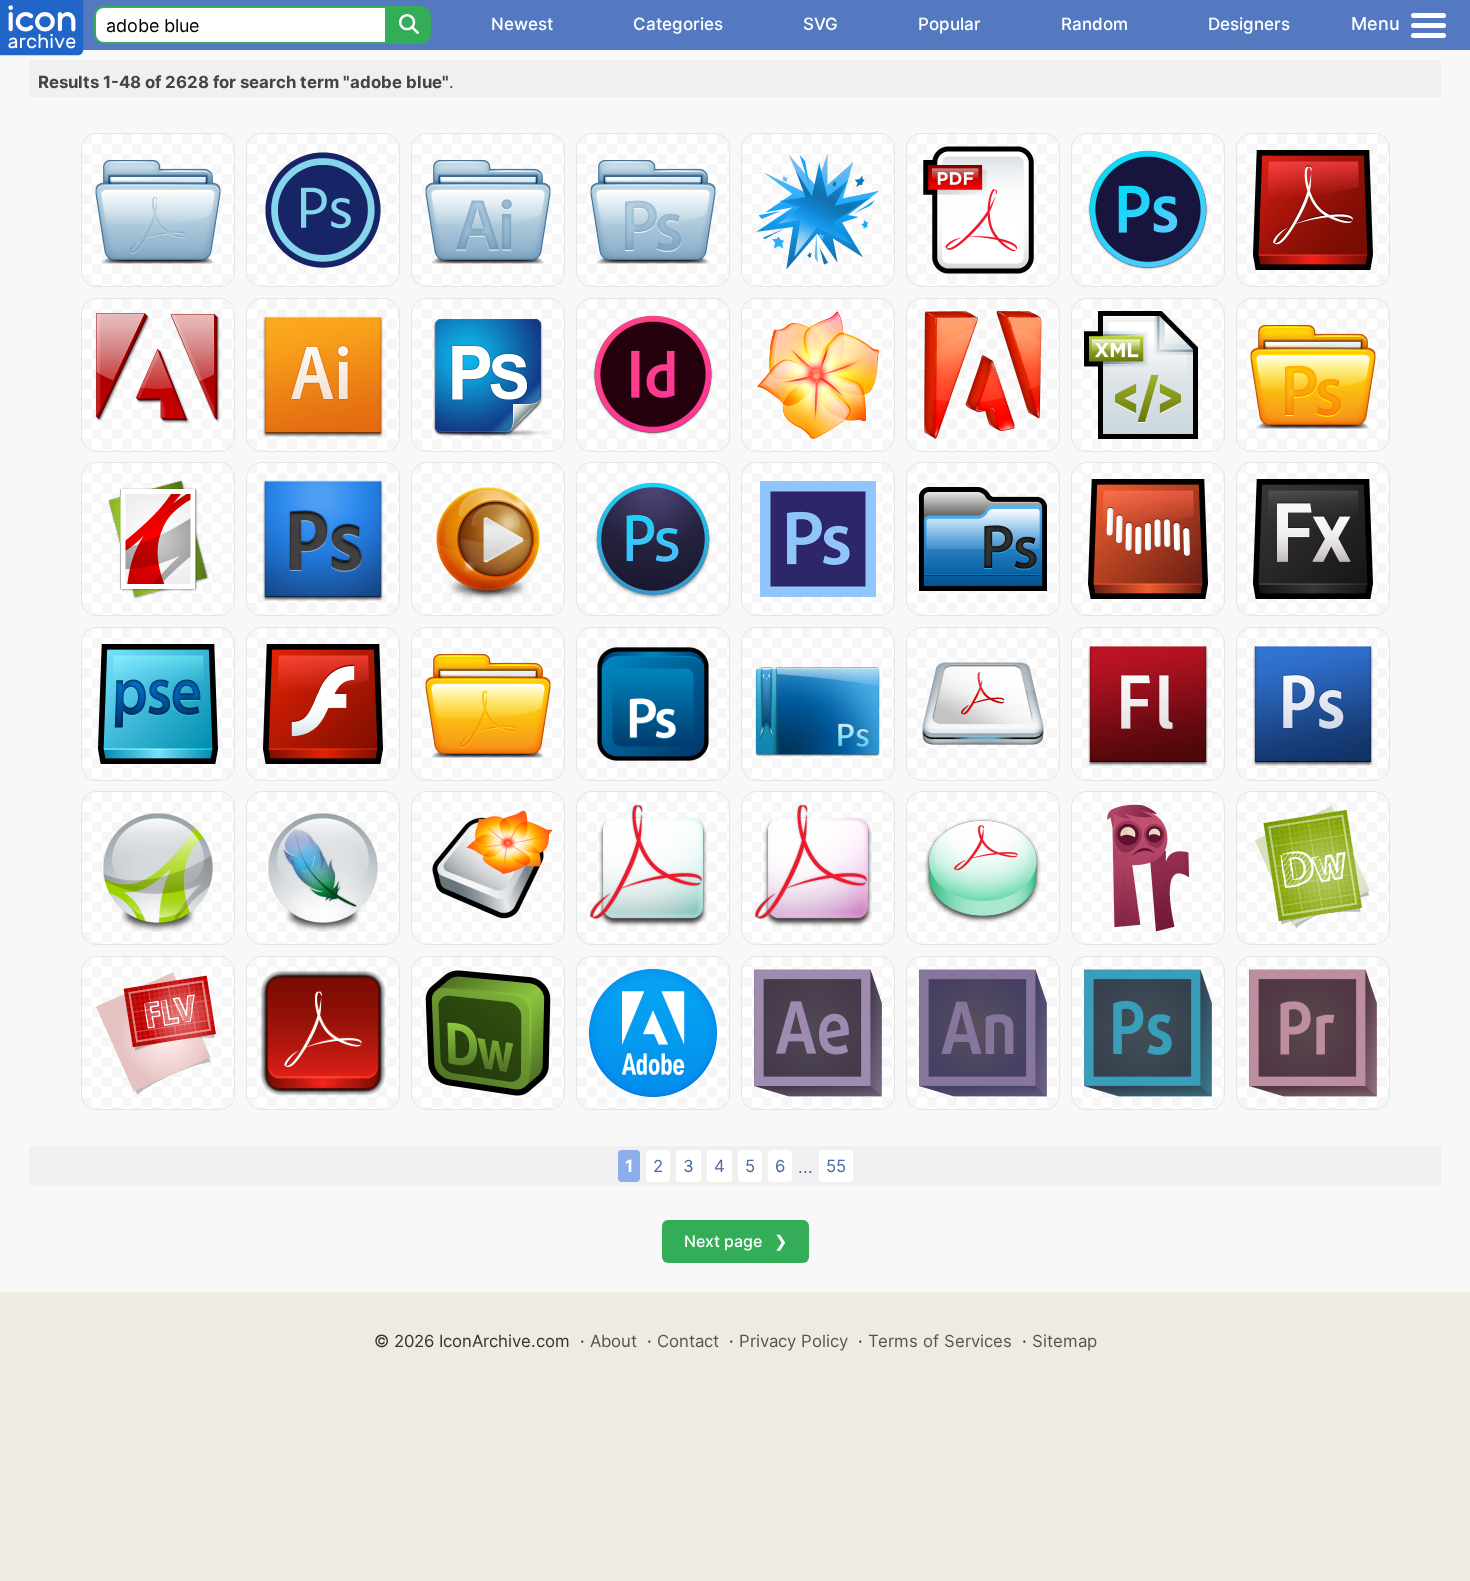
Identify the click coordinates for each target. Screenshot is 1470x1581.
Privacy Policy (793, 1341)
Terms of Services (940, 1341)
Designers (1249, 24)
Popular (949, 24)
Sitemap (1064, 1341)
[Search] (408, 25)
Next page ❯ (735, 1241)
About (613, 1341)
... (805, 1167)
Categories (678, 24)
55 (836, 1166)
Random (1094, 24)
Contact (688, 1341)
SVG (820, 24)
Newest (522, 24)
